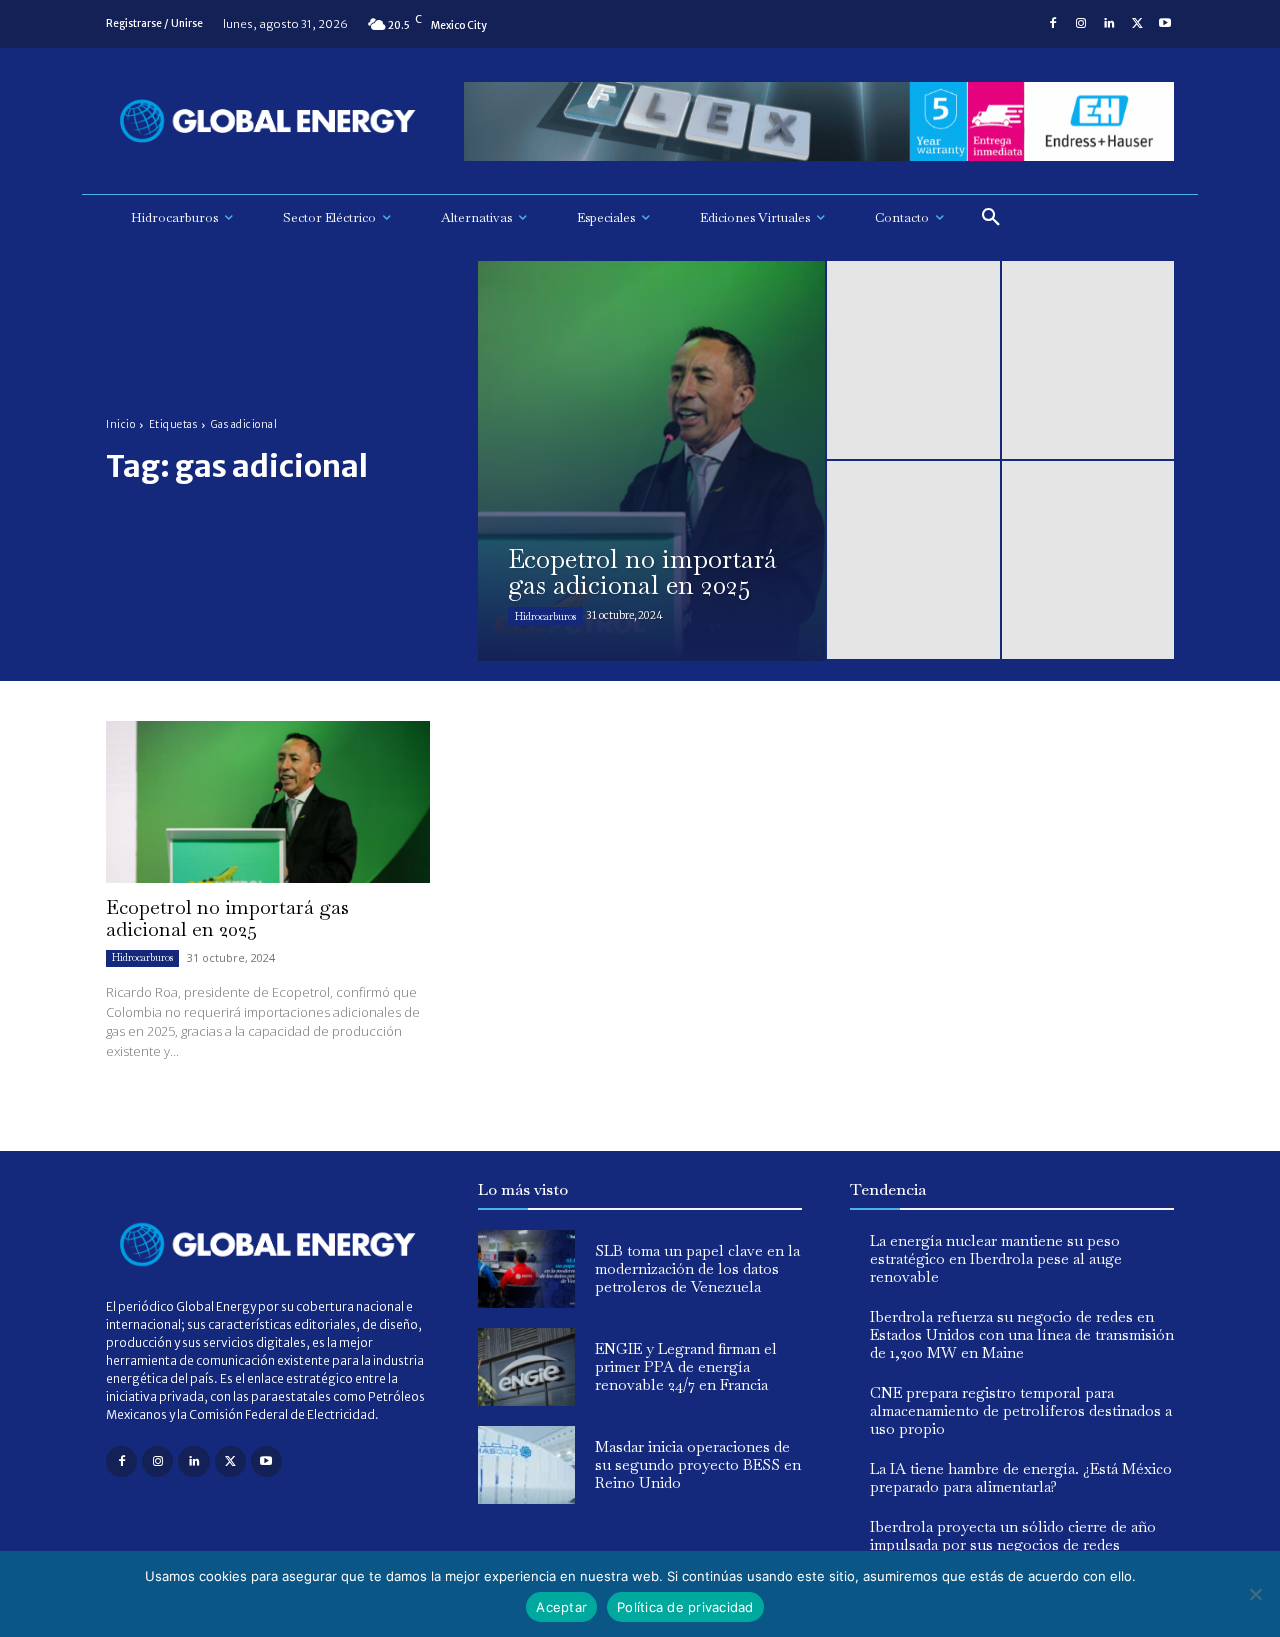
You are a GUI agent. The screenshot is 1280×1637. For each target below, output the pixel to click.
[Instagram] (1081, 24)
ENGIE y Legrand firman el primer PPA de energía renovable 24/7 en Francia (686, 1366)
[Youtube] (1165, 24)
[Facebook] (1053, 24)
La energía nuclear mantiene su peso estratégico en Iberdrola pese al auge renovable (996, 1258)
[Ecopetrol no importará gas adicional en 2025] (651, 461)
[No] (1255, 1594)
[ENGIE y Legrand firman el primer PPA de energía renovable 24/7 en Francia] (526, 1367)
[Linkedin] (1109, 24)
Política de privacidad (685, 1607)
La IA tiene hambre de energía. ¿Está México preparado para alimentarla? (1021, 1477)
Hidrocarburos (545, 616)
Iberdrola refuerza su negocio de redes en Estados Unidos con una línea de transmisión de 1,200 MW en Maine (1022, 1334)
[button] (991, 218)
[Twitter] (1137, 24)
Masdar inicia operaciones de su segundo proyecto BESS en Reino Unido (698, 1464)
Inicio (120, 424)
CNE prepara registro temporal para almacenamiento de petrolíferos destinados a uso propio (1021, 1410)
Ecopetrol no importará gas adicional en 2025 (227, 918)
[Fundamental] (819, 121)
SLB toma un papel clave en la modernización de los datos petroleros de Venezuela (697, 1268)
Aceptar (561, 1607)
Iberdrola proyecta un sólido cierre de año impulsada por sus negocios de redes (1013, 1535)
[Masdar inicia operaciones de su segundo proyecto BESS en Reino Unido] (526, 1465)
